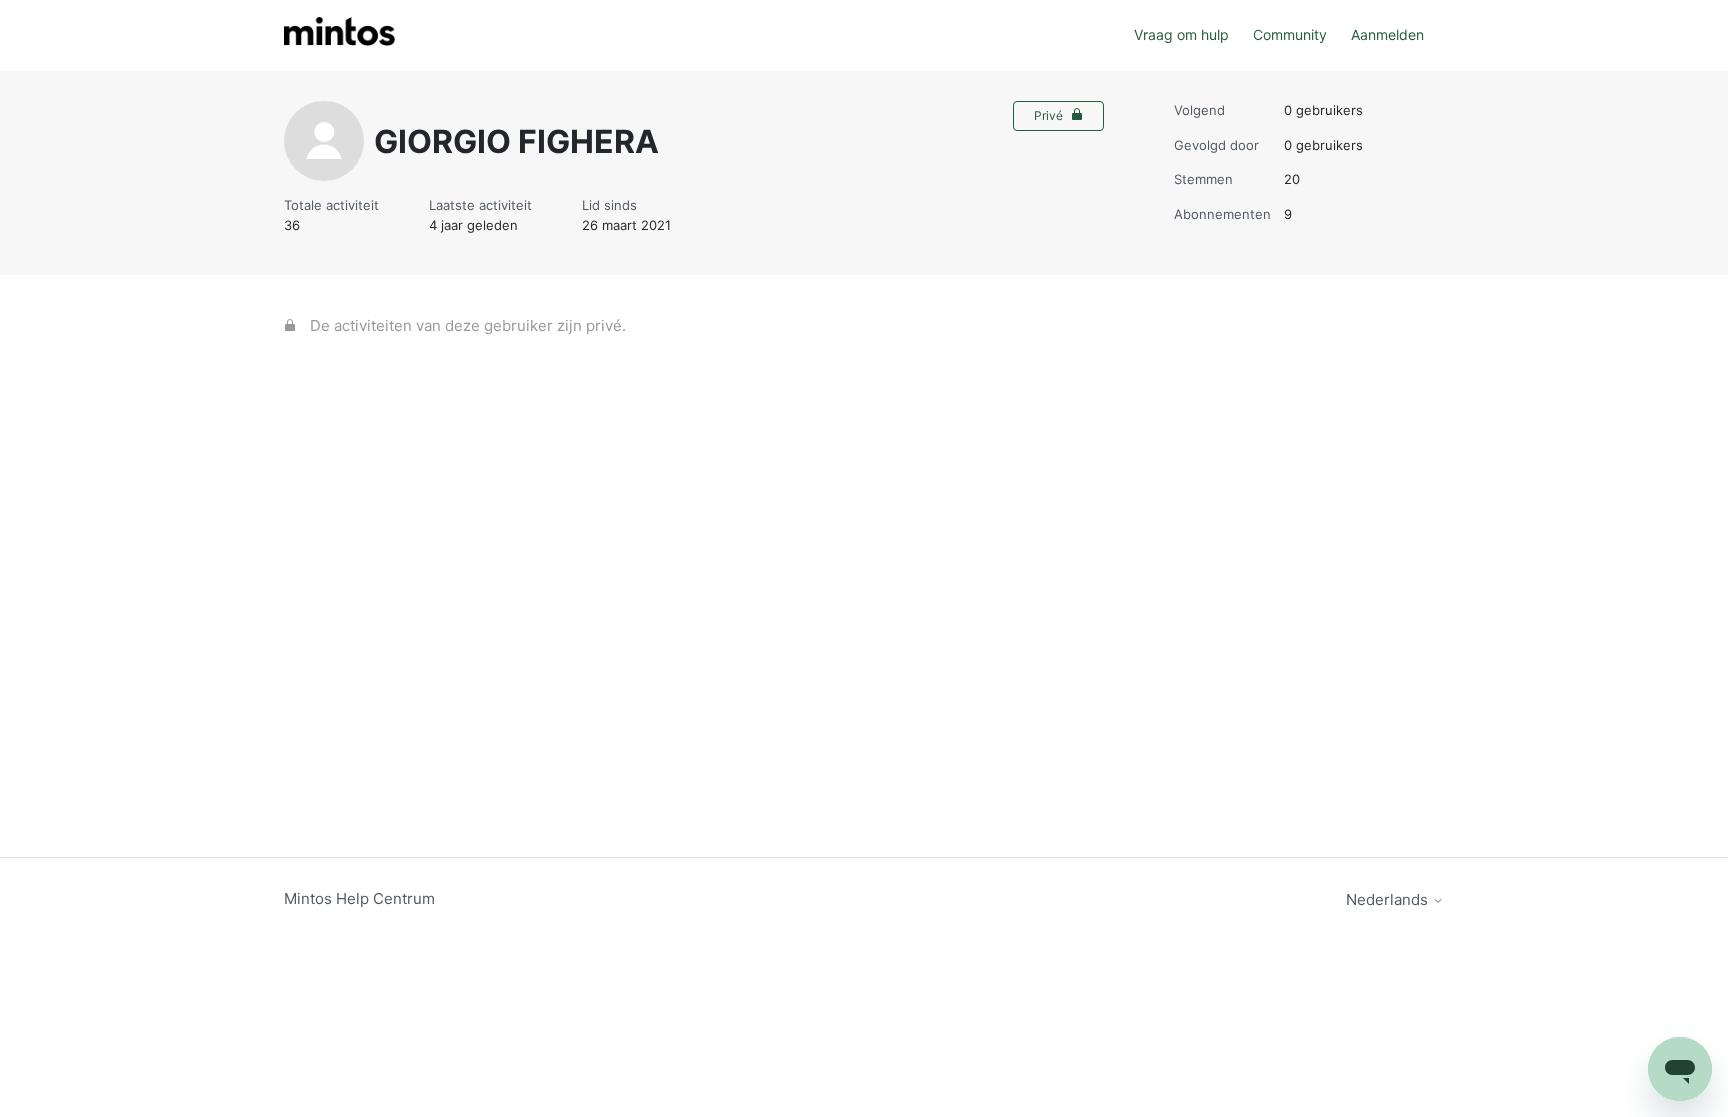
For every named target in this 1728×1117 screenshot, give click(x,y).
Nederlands (1389, 899)
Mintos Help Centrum (359, 898)
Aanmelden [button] (1387, 34)
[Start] (339, 35)
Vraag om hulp (1181, 34)
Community (1290, 34)
